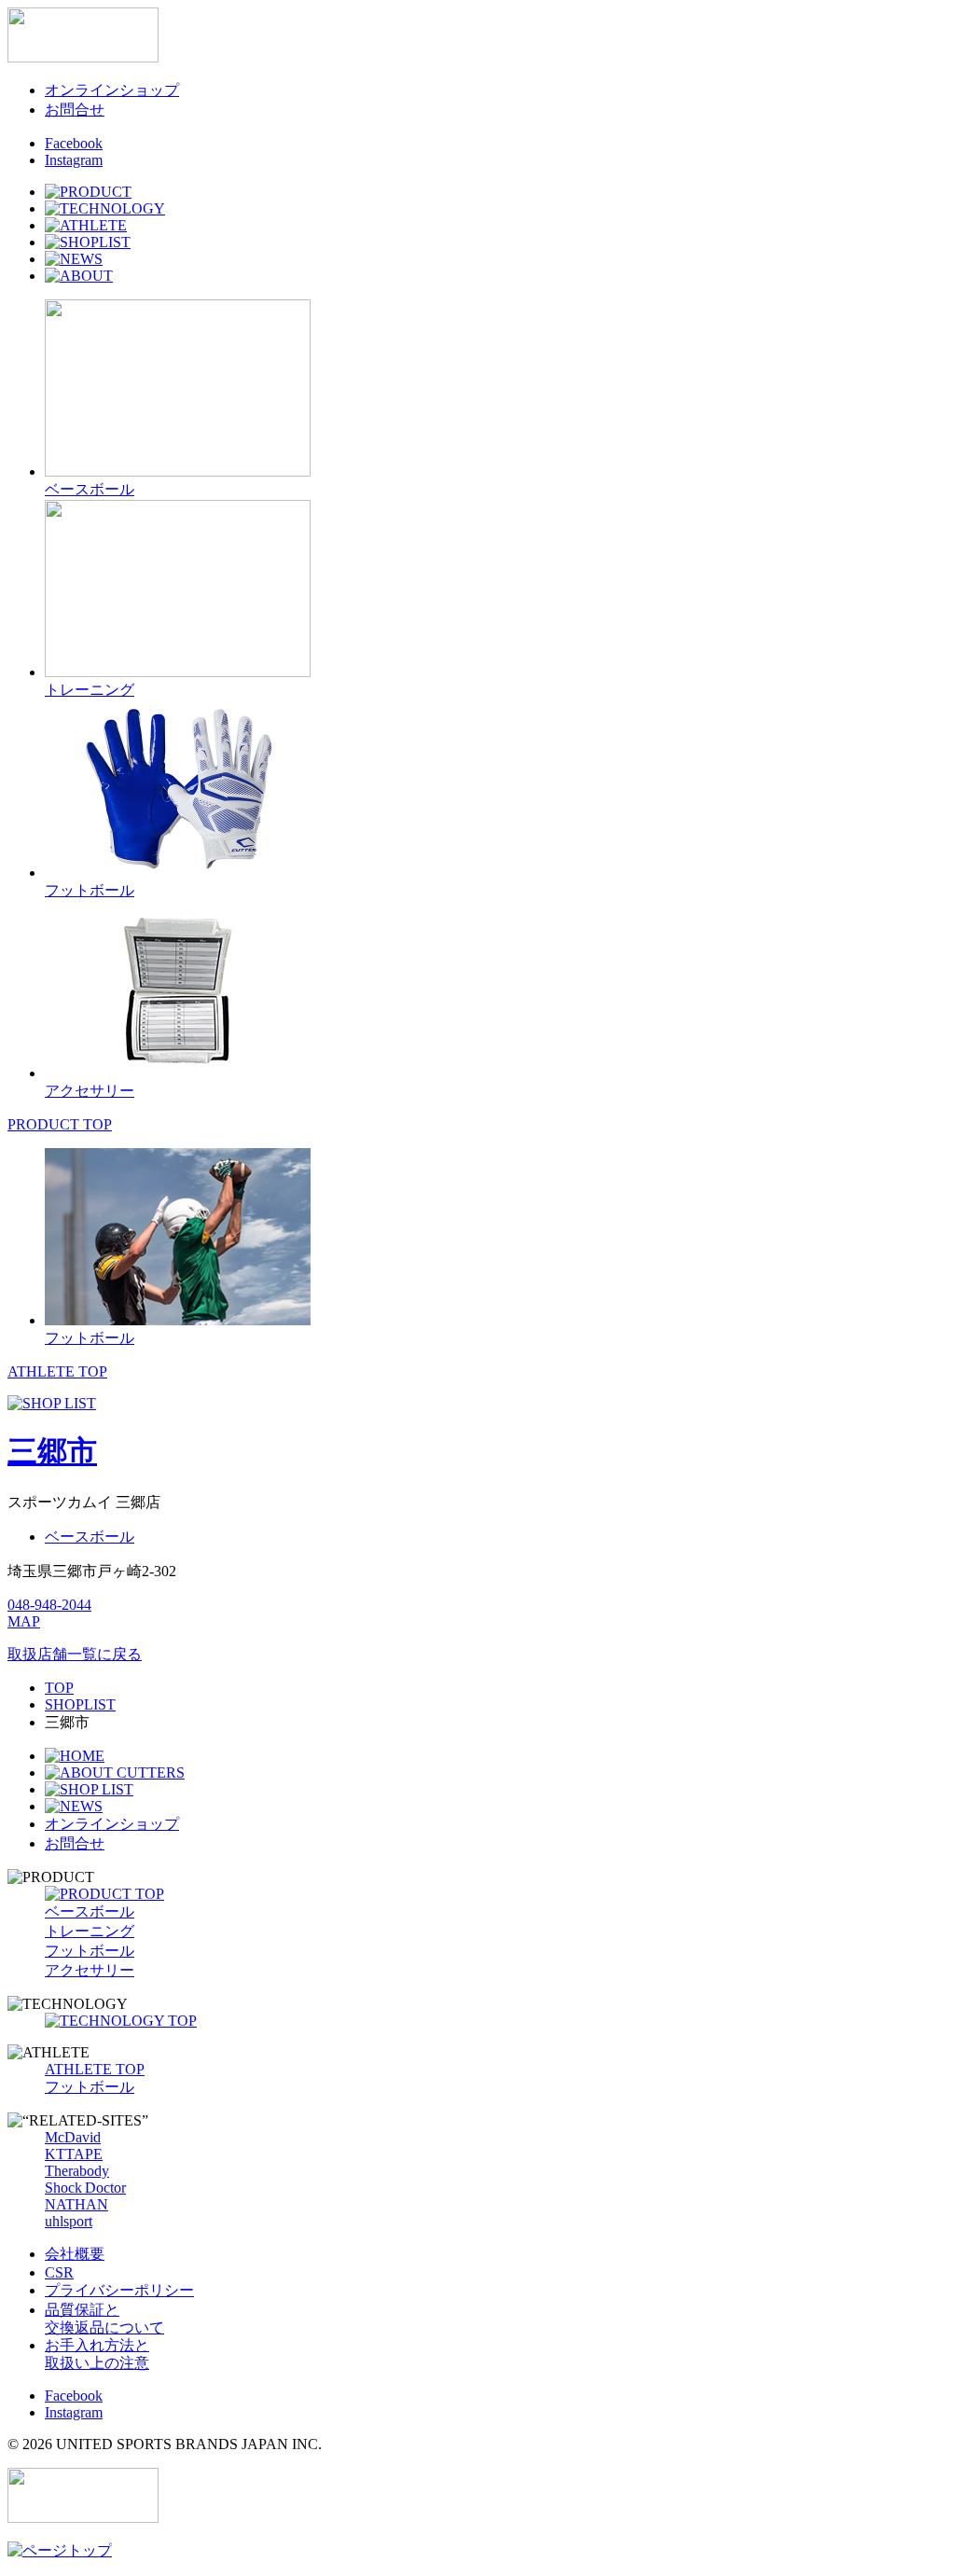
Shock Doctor (85, 2188)
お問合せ (75, 110)
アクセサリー (90, 1970)
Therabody (77, 2171)
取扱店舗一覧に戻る (75, 1654)
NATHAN (76, 2204)
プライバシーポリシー (119, 2290)
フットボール (90, 1951)
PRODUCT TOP (60, 1124)
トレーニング (90, 1931)
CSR (59, 2272)
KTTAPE (74, 2154)
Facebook (74, 143)
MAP (24, 1621)
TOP (59, 1688)
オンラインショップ (112, 90)
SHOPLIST (80, 1704)
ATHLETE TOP (57, 1371)
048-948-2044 (49, 1605)
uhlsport (69, 2221)
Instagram (74, 160)
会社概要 (75, 2254)
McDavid (73, 2137)
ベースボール (90, 1537)
